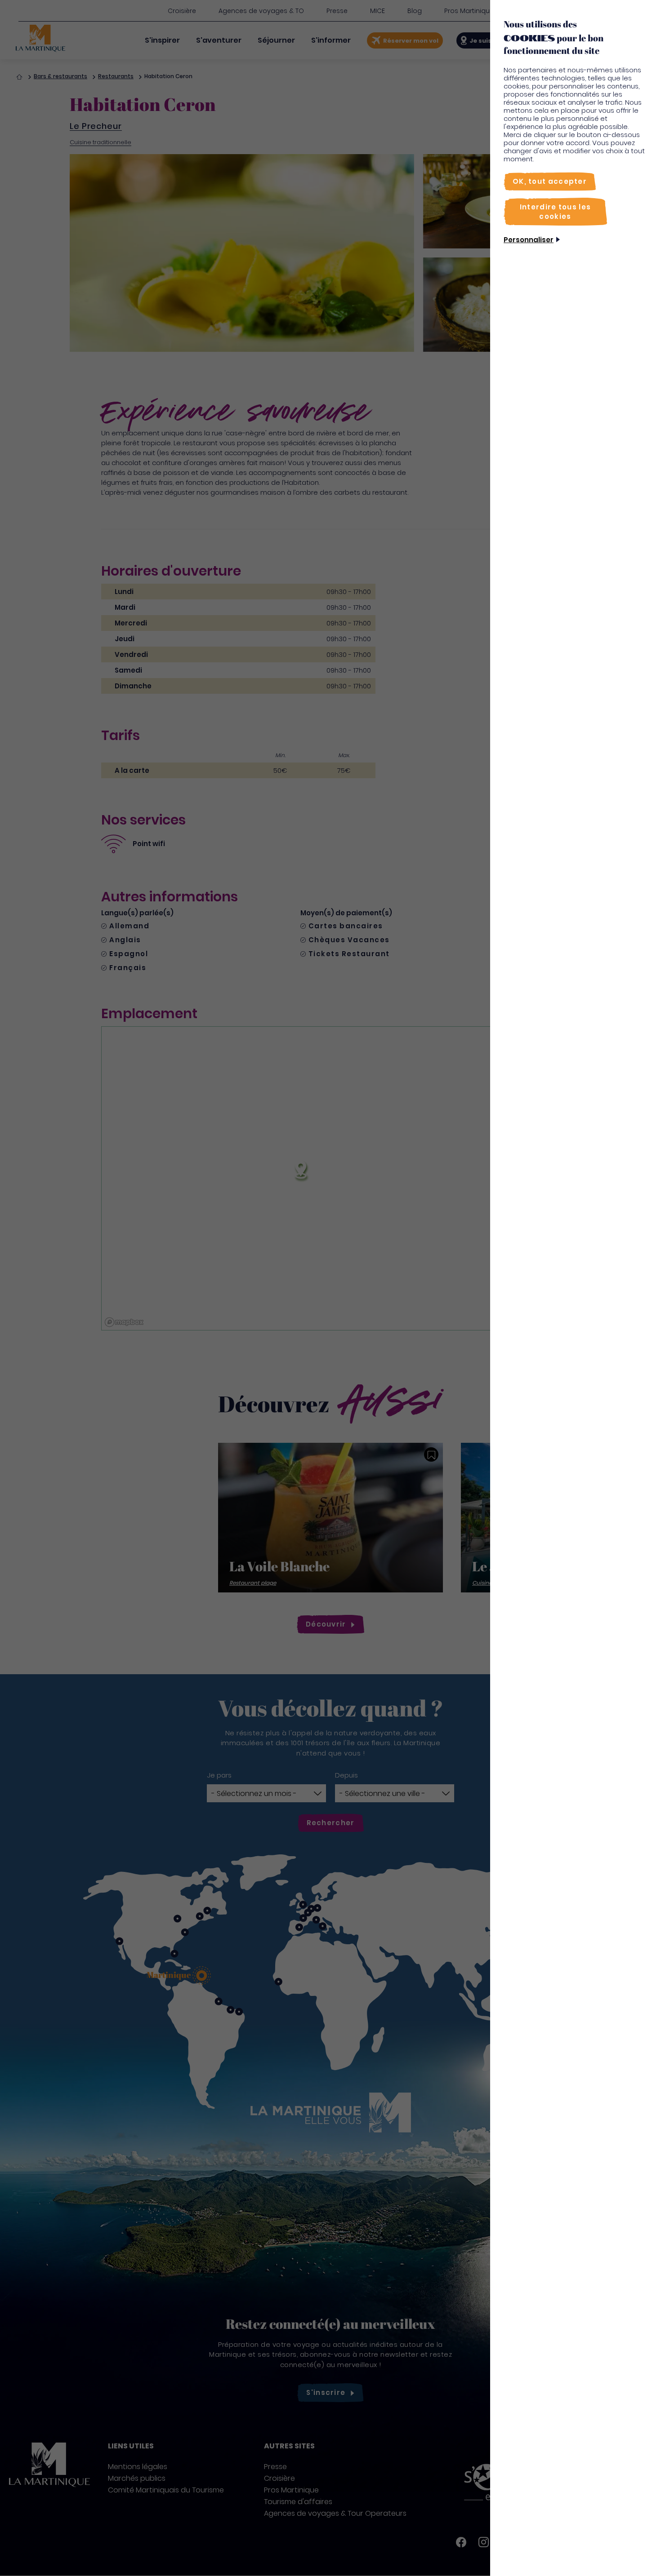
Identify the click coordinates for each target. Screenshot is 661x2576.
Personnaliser (529, 240)
